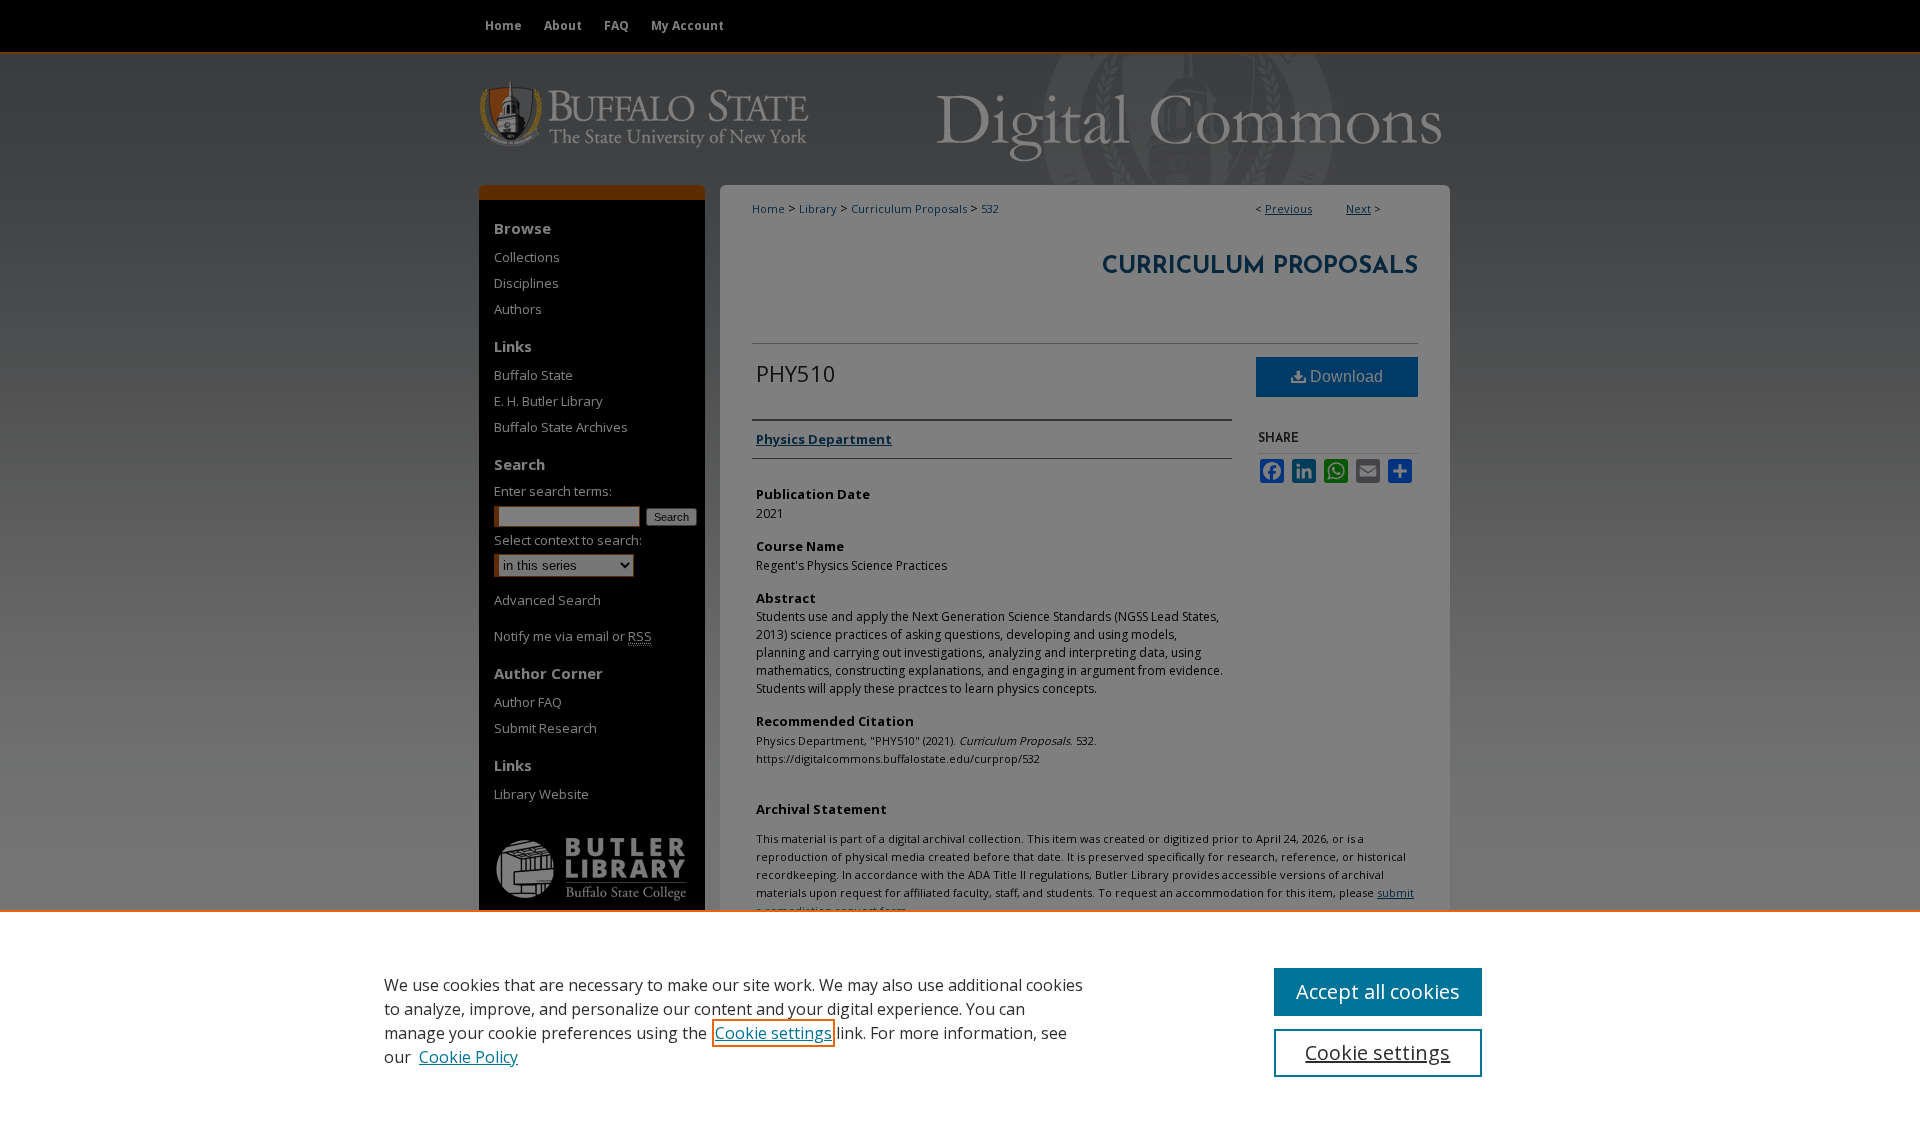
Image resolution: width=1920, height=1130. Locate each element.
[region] (960, 1020)
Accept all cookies (1378, 991)
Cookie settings (773, 1033)
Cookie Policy (468, 1057)
